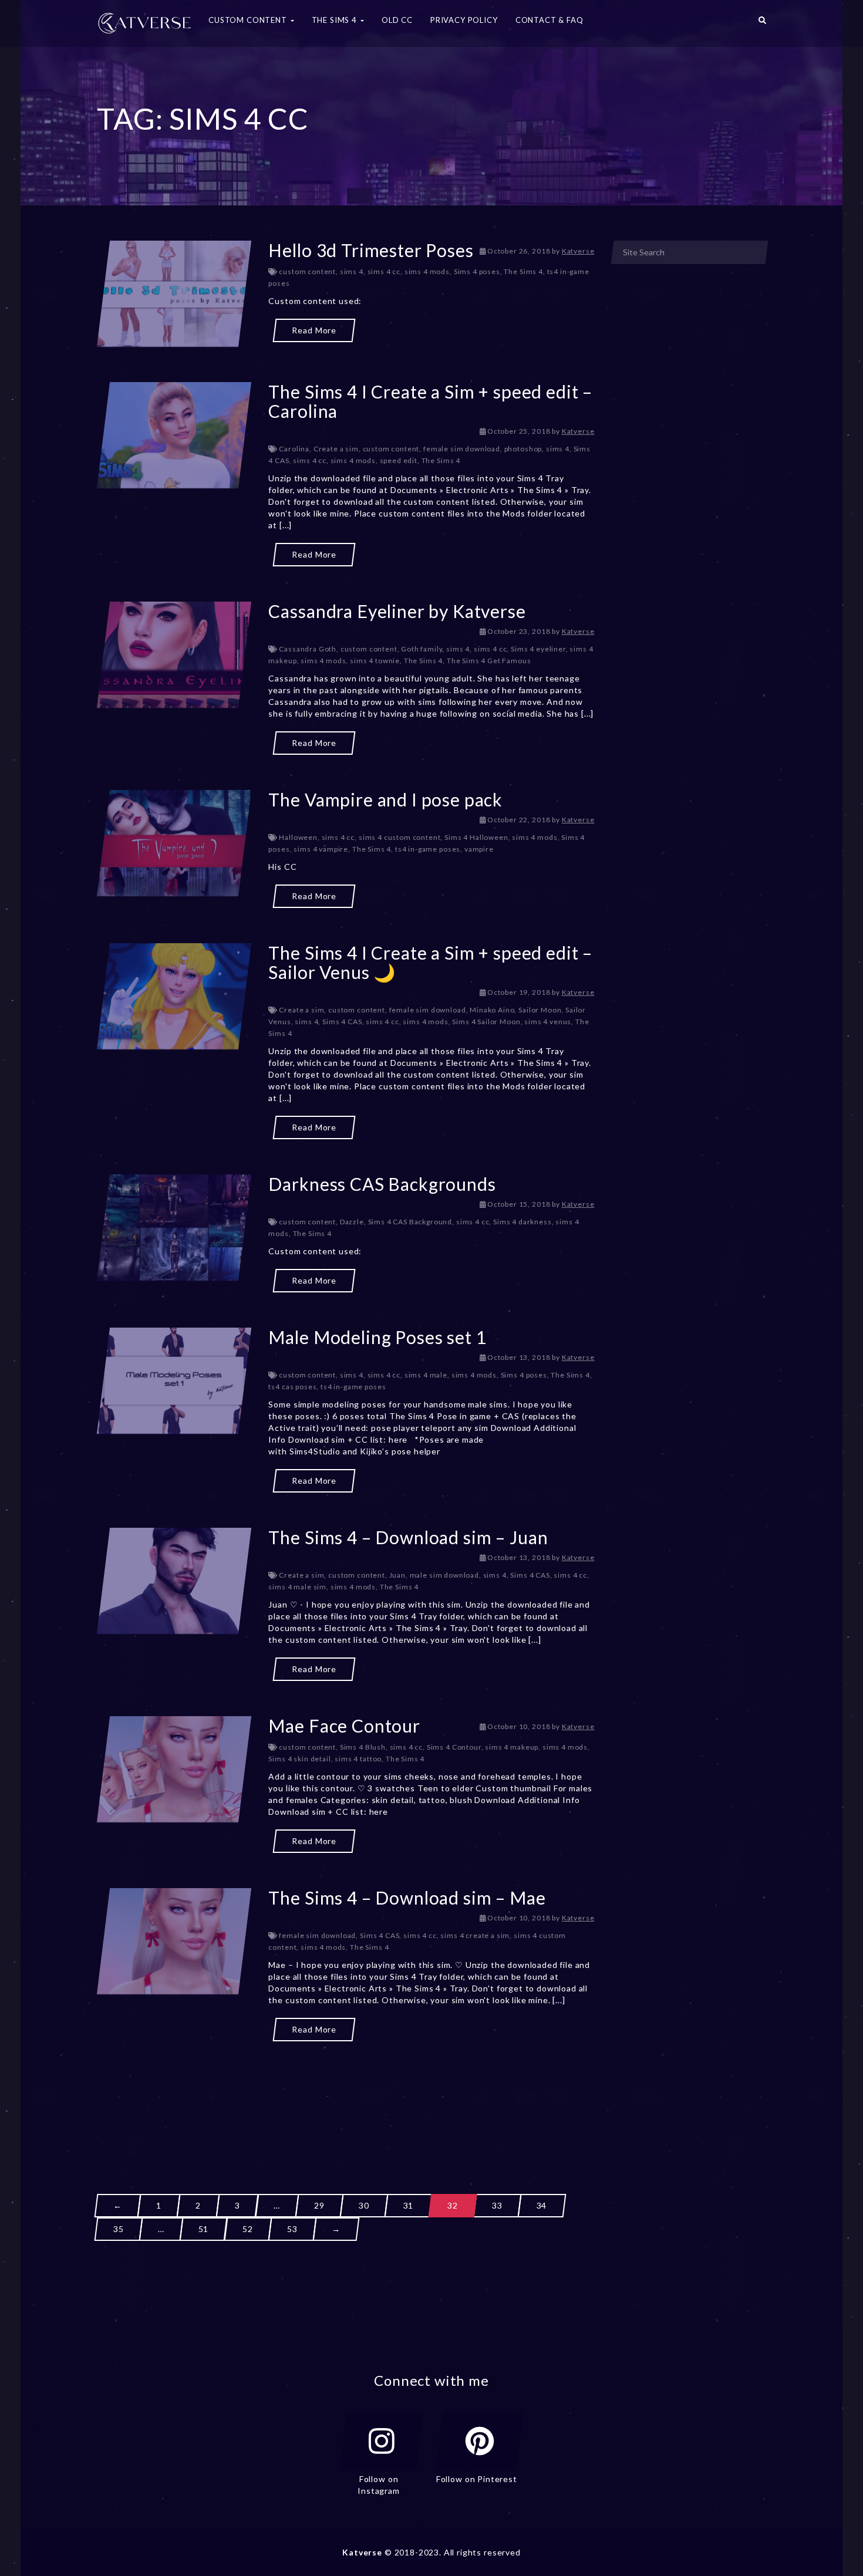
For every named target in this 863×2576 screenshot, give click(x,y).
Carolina (294, 449)
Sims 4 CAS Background (410, 1222)
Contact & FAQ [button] (550, 20)
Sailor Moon (540, 1010)
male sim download (444, 1575)
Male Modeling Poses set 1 (377, 1337)
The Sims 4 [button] (336, 20)
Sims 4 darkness (522, 1222)
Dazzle (352, 1222)
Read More (314, 330)
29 (319, 2205)
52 (248, 2229)
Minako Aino (492, 1010)
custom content (307, 271)
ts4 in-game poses (428, 849)
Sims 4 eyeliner (538, 649)
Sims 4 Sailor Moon (486, 1022)
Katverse (578, 251)
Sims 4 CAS (342, 1022)
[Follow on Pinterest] (480, 2441)
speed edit (399, 460)
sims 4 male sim (297, 1587)
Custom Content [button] (249, 20)
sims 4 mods (427, 271)
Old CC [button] (397, 20)
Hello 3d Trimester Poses (371, 250)
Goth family (422, 649)
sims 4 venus (548, 1022)
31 (409, 2205)
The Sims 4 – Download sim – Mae (407, 1898)
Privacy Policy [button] (464, 20)
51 (204, 2229)
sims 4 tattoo (358, 1759)
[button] (762, 23)
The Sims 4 (523, 271)
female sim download (462, 449)
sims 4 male (426, 1375)
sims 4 (352, 271)
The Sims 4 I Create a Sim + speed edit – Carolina (430, 401)
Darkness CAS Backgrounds (382, 1184)
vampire (479, 849)
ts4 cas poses (292, 1387)
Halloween (298, 837)
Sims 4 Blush (363, 1747)
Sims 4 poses (477, 271)
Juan (397, 1575)
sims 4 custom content (400, 837)
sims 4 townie (375, 661)
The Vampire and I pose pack (385, 799)
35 (119, 2229)
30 (364, 2205)
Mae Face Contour (344, 1726)
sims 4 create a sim (475, 1935)
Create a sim (336, 449)
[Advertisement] (346, 2096)
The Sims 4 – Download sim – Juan (408, 1537)
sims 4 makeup (512, 1747)
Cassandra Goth (308, 649)
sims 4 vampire (321, 849)
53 (292, 2229)
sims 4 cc (384, 271)
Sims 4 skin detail (299, 1759)
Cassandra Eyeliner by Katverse (397, 611)
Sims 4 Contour (454, 1747)
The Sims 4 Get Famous (489, 661)
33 (497, 2205)
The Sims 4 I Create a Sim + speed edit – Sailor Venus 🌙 (430, 962)
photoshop (523, 449)
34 (542, 2205)
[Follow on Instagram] (382, 2441)
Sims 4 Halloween (476, 837)
